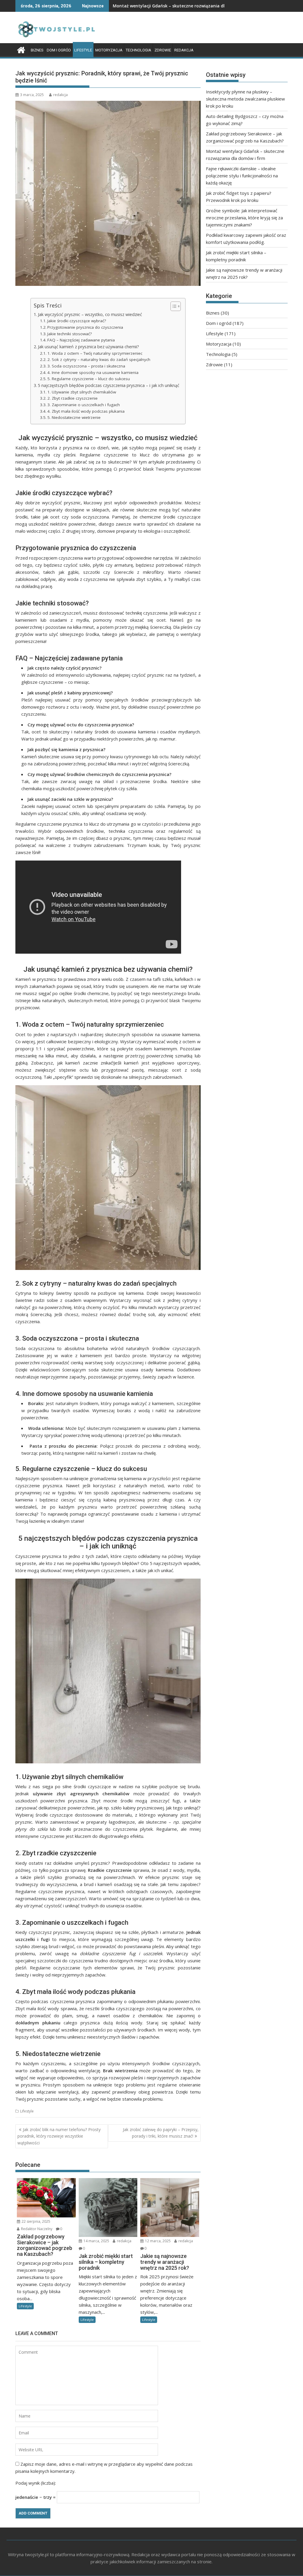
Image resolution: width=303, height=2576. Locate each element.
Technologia (138, 50)
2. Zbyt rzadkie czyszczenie (72, 398)
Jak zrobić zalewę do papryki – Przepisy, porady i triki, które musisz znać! (161, 2133)
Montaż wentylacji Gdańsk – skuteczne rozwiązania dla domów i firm (184, 6)
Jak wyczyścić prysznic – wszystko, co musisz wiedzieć (90, 314)
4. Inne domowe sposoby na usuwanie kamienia (93, 372)
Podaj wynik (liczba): (36, 2483)
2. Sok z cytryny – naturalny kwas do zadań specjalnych (99, 359)
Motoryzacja (109, 50)
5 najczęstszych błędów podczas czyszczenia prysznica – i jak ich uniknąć (109, 385)
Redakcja (184, 50)
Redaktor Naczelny (36, 2229)
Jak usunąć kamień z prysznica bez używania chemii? (88, 347)
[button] (173, 306)
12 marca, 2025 (157, 2241)
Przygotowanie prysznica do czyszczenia (85, 327)
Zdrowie (163, 50)
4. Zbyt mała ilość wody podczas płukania (86, 411)
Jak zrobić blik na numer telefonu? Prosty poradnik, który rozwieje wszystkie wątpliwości (59, 2136)
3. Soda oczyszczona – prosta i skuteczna (86, 366)
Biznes (37, 50)
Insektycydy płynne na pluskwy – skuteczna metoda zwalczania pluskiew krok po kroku (245, 99)
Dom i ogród (59, 50)
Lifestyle (83, 50)
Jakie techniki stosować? (70, 334)
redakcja (61, 95)
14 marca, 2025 (96, 2241)
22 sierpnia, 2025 (36, 2221)
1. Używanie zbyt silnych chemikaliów (82, 392)
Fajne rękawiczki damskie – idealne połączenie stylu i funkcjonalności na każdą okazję (242, 176)
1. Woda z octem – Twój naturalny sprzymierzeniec (95, 353)
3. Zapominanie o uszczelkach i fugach (84, 405)
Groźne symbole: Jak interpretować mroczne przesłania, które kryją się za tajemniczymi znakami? (244, 218)
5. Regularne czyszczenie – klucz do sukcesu (89, 379)
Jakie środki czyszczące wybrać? (77, 321)
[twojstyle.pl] (21, 49)
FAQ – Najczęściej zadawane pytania (81, 340)
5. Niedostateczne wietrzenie (74, 417)
